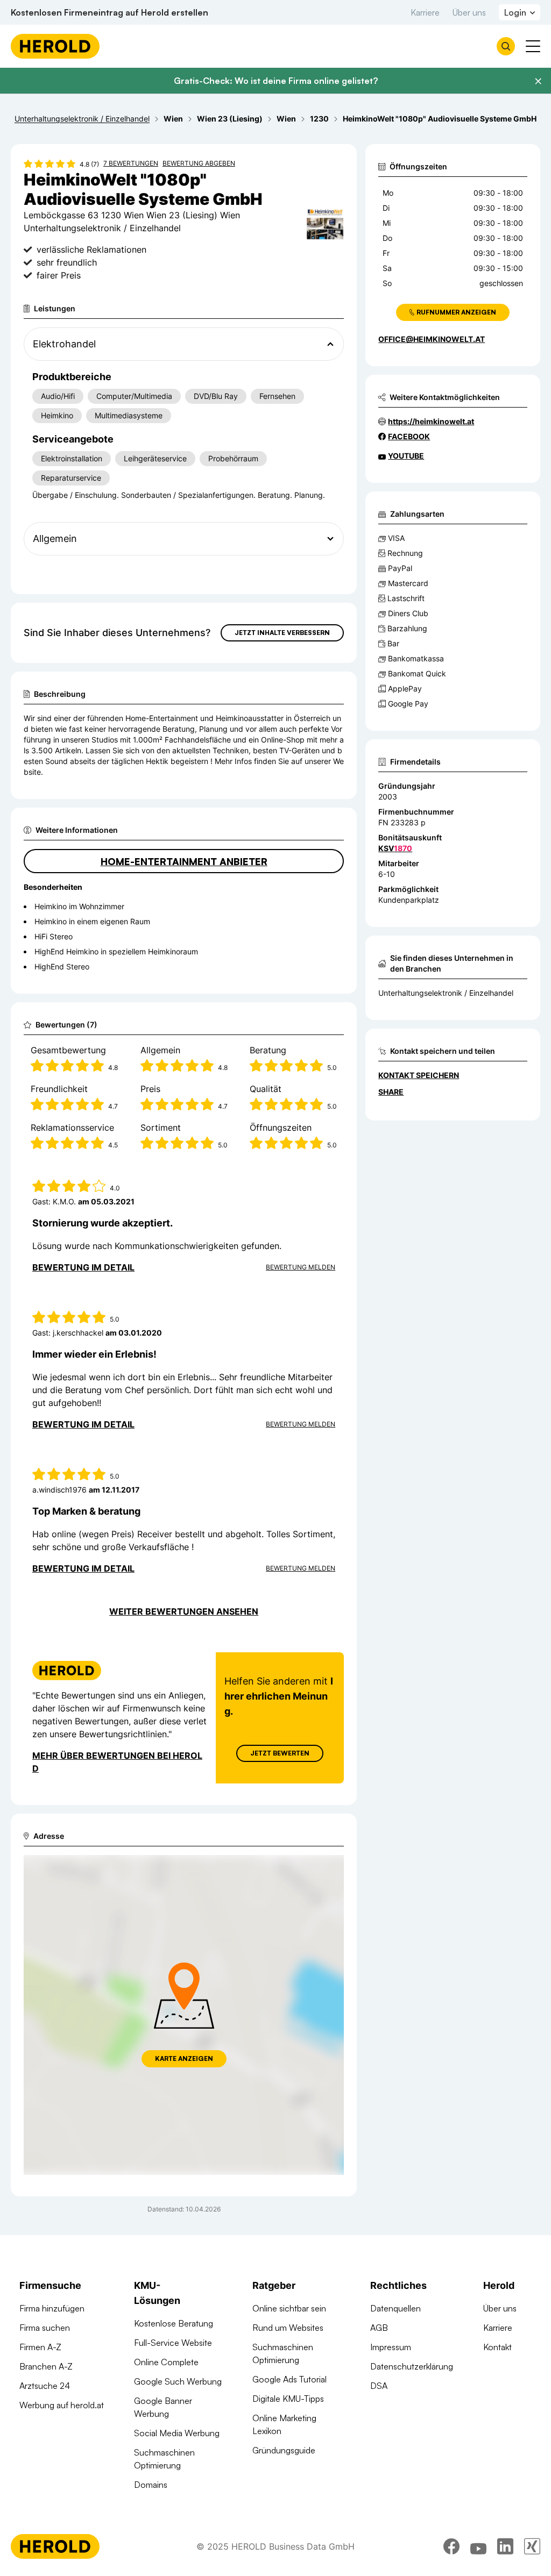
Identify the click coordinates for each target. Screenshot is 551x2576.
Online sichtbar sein (289, 2308)
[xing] (532, 2546)
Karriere (425, 12)
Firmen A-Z (40, 2347)
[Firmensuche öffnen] (506, 46)
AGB (379, 2328)
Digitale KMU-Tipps (288, 2399)
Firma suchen (45, 2328)
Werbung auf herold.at (62, 2405)
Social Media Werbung (177, 2433)
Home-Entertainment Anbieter (184, 861)
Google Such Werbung (178, 2381)
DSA (379, 2386)
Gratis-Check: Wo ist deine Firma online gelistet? (276, 81)
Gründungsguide (284, 2450)
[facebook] (451, 2546)
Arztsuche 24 (45, 2386)
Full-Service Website (173, 2343)
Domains (151, 2485)
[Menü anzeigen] (533, 46)
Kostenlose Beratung (174, 2323)
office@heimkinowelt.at (432, 339)
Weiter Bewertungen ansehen (184, 1611)
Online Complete (166, 2362)
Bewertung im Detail (83, 1267)
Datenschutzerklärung (412, 2366)
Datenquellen (395, 2308)
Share (391, 1092)
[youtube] (478, 2546)
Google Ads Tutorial (289, 2379)
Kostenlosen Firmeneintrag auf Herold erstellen (110, 12)
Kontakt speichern (419, 1075)
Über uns (469, 12)
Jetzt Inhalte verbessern (282, 633)
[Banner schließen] (538, 81)
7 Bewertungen (131, 163)
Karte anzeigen (184, 2058)
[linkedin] (505, 2546)
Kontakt (497, 2347)
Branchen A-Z (46, 2366)
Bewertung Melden (301, 1267)
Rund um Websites (288, 2328)
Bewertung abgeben (199, 163)
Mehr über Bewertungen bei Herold (117, 1762)
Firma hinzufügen (52, 2308)
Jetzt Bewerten (280, 1753)
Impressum (391, 2347)
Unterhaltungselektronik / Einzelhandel (446, 993)
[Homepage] (55, 46)
